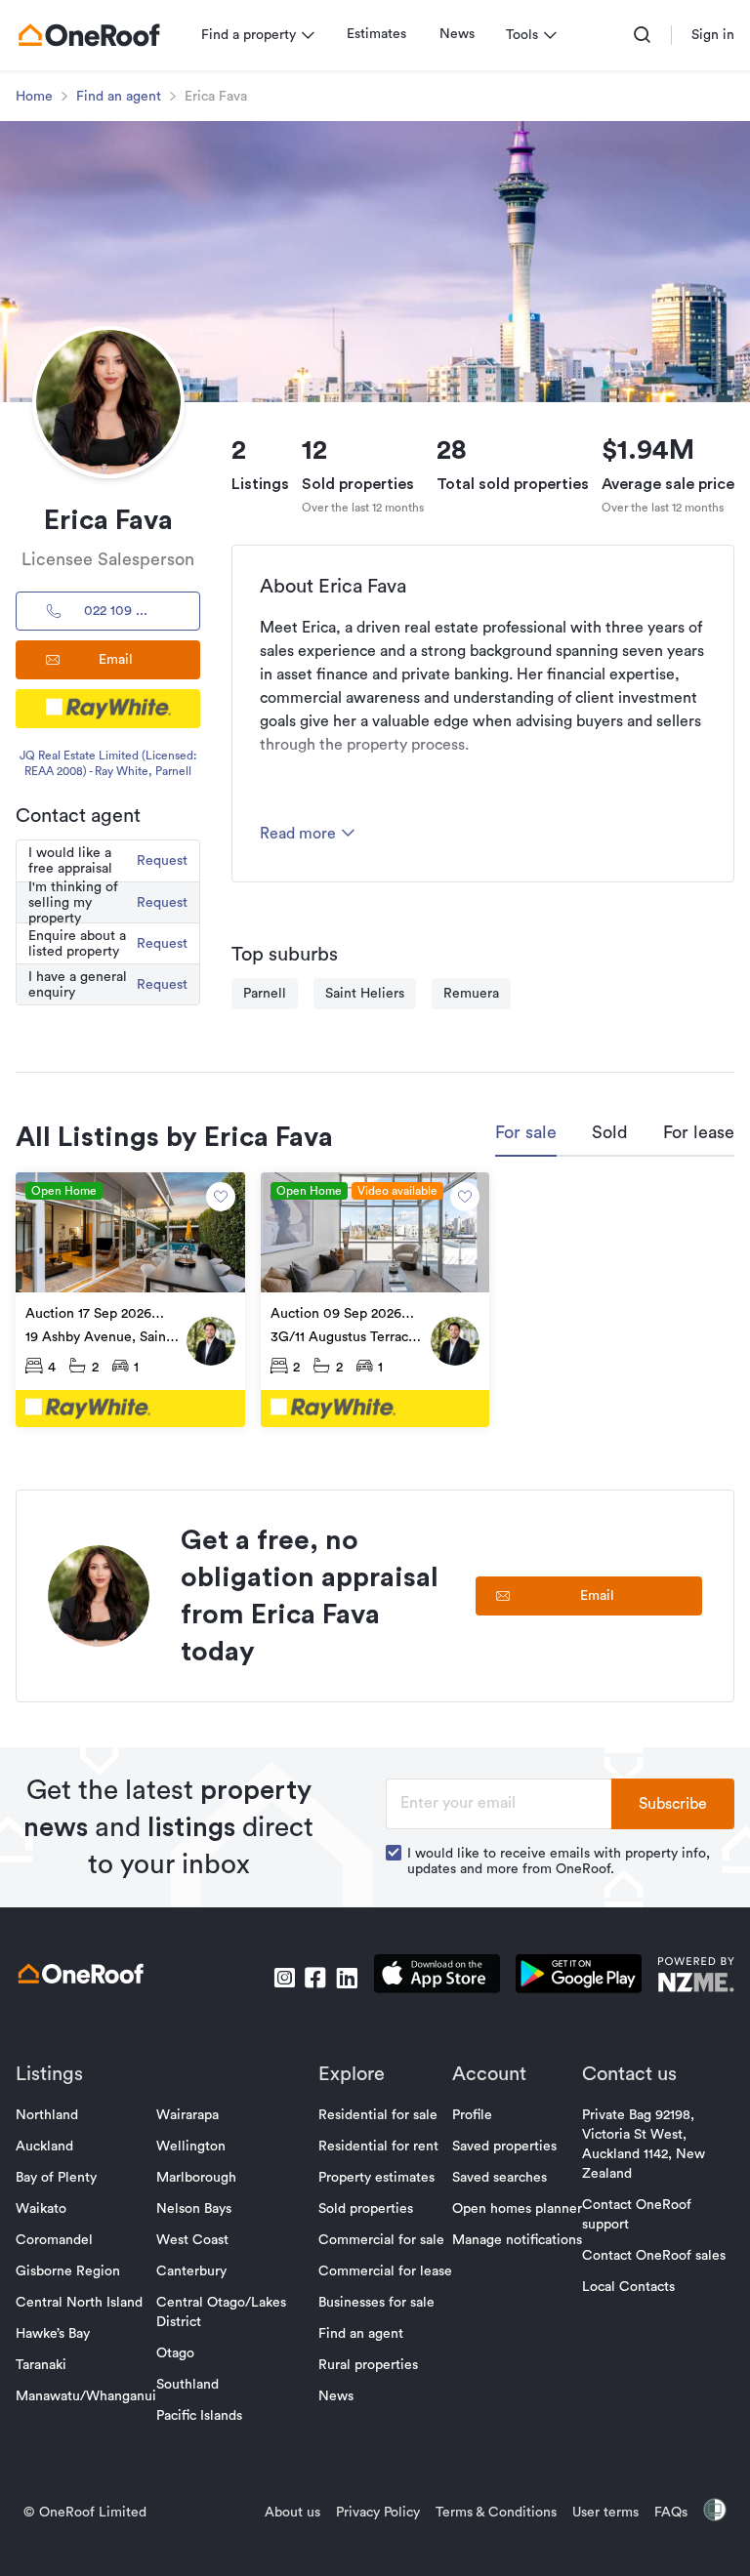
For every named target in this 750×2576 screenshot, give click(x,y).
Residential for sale (378, 2115)
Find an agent (119, 97)
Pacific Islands (199, 2416)
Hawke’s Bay (53, 2334)
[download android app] (579, 1977)
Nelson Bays (194, 2209)
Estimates (376, 34)
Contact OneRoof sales (654, 2256)
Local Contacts (628, 2287)
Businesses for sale (376, 2303)
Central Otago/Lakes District (221, 2312)
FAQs (671, 2513)
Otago (175, 2353)
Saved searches (500, 2178)
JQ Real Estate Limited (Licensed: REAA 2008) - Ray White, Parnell (108, 763)
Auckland (44, 2147)
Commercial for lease (385, 2271)
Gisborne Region (68, 2271)
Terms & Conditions (496, 2513)
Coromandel (54, 2240)
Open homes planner (517, 2209)
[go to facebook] (315, 1978)
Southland (187, 2385)
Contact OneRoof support (637, 2215)
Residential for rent (378, 2147)
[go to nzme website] (696, 1977)
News (457, 34)
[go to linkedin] (347, 1978)
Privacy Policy (378, 2513)
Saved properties (504, 2147)
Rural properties (368, 2365)
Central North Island (79, 2303)
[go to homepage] (89, 35)
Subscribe (673, 1804)
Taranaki (41, 2365)
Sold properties (366, 2209)
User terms (605, 2513)
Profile (472, 2115)
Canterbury (191, 2271)
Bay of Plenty (56, 2178)
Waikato (41, 2209)
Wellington (191, 2147)
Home (34, 97)
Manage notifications (517, 2240)
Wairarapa (187, 2115)
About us (292, 2513)
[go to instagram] (284, 1978)
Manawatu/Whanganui (86, 2396)
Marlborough (196, 2178)
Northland (47, 2115)
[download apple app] (437, 1977)
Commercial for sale (381, 2240)
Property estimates (376, 2178)
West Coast (192, 2240)
